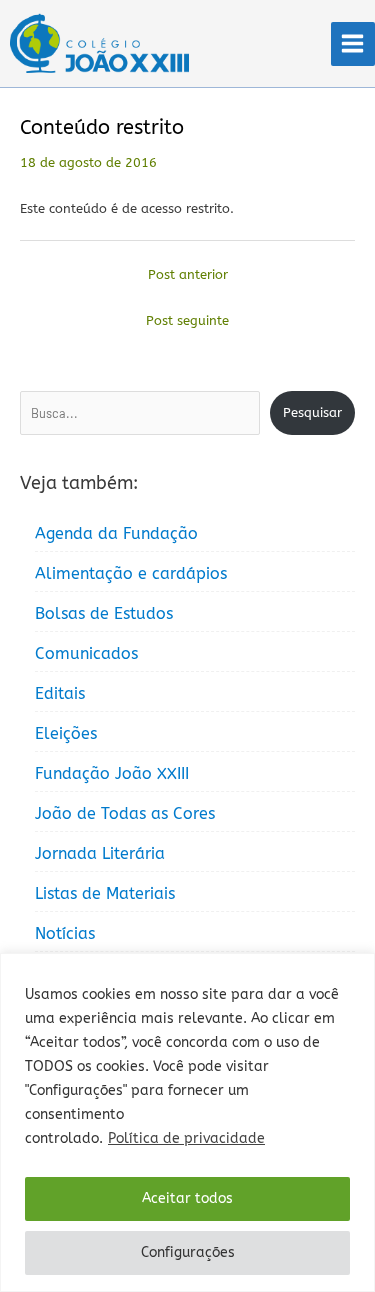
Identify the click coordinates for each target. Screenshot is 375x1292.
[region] (187, 1122)
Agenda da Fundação (116, 533)
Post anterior (188, 274)
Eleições (66, 733)
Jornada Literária (100, 853)
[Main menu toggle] (353, 44)
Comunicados (86, 653)
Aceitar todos (187, 1198)
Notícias (65, 933)
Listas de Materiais (105, 893)
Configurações (188, 1252)
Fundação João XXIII (112, 773)
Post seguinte (187, 320)
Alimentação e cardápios (131, 573)
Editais (60, 693)
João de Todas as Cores (125, 813)
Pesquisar (312, 412)
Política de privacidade (186, 1138)
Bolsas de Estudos (104, 613)
